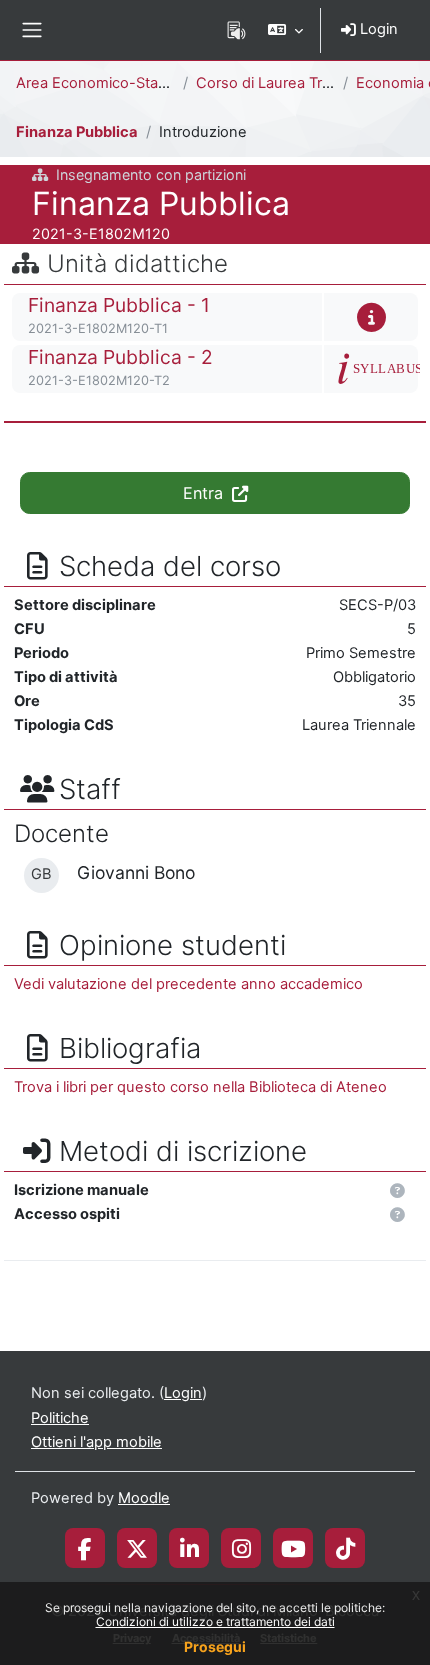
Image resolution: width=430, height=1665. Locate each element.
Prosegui (215, 1646)
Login (377, 29)
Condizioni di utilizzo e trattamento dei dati (215, 1621)
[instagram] (241, 1548)
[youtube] (293, 1548)
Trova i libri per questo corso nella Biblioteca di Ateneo (200, 1087)
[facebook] (85, 1548)
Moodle (144, 1498)
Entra (205, 493)
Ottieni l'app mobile (96, 1442)
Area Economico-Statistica (107, 83)
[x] (137, 1548)
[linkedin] (189, 1548)
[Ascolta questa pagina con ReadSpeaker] (236, 30)
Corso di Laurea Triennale (284, 83)
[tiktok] (345, 1548)
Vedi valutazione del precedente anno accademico (188, 984)
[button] (285, 30)
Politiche (60, 1418)
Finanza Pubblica (77, 132)
